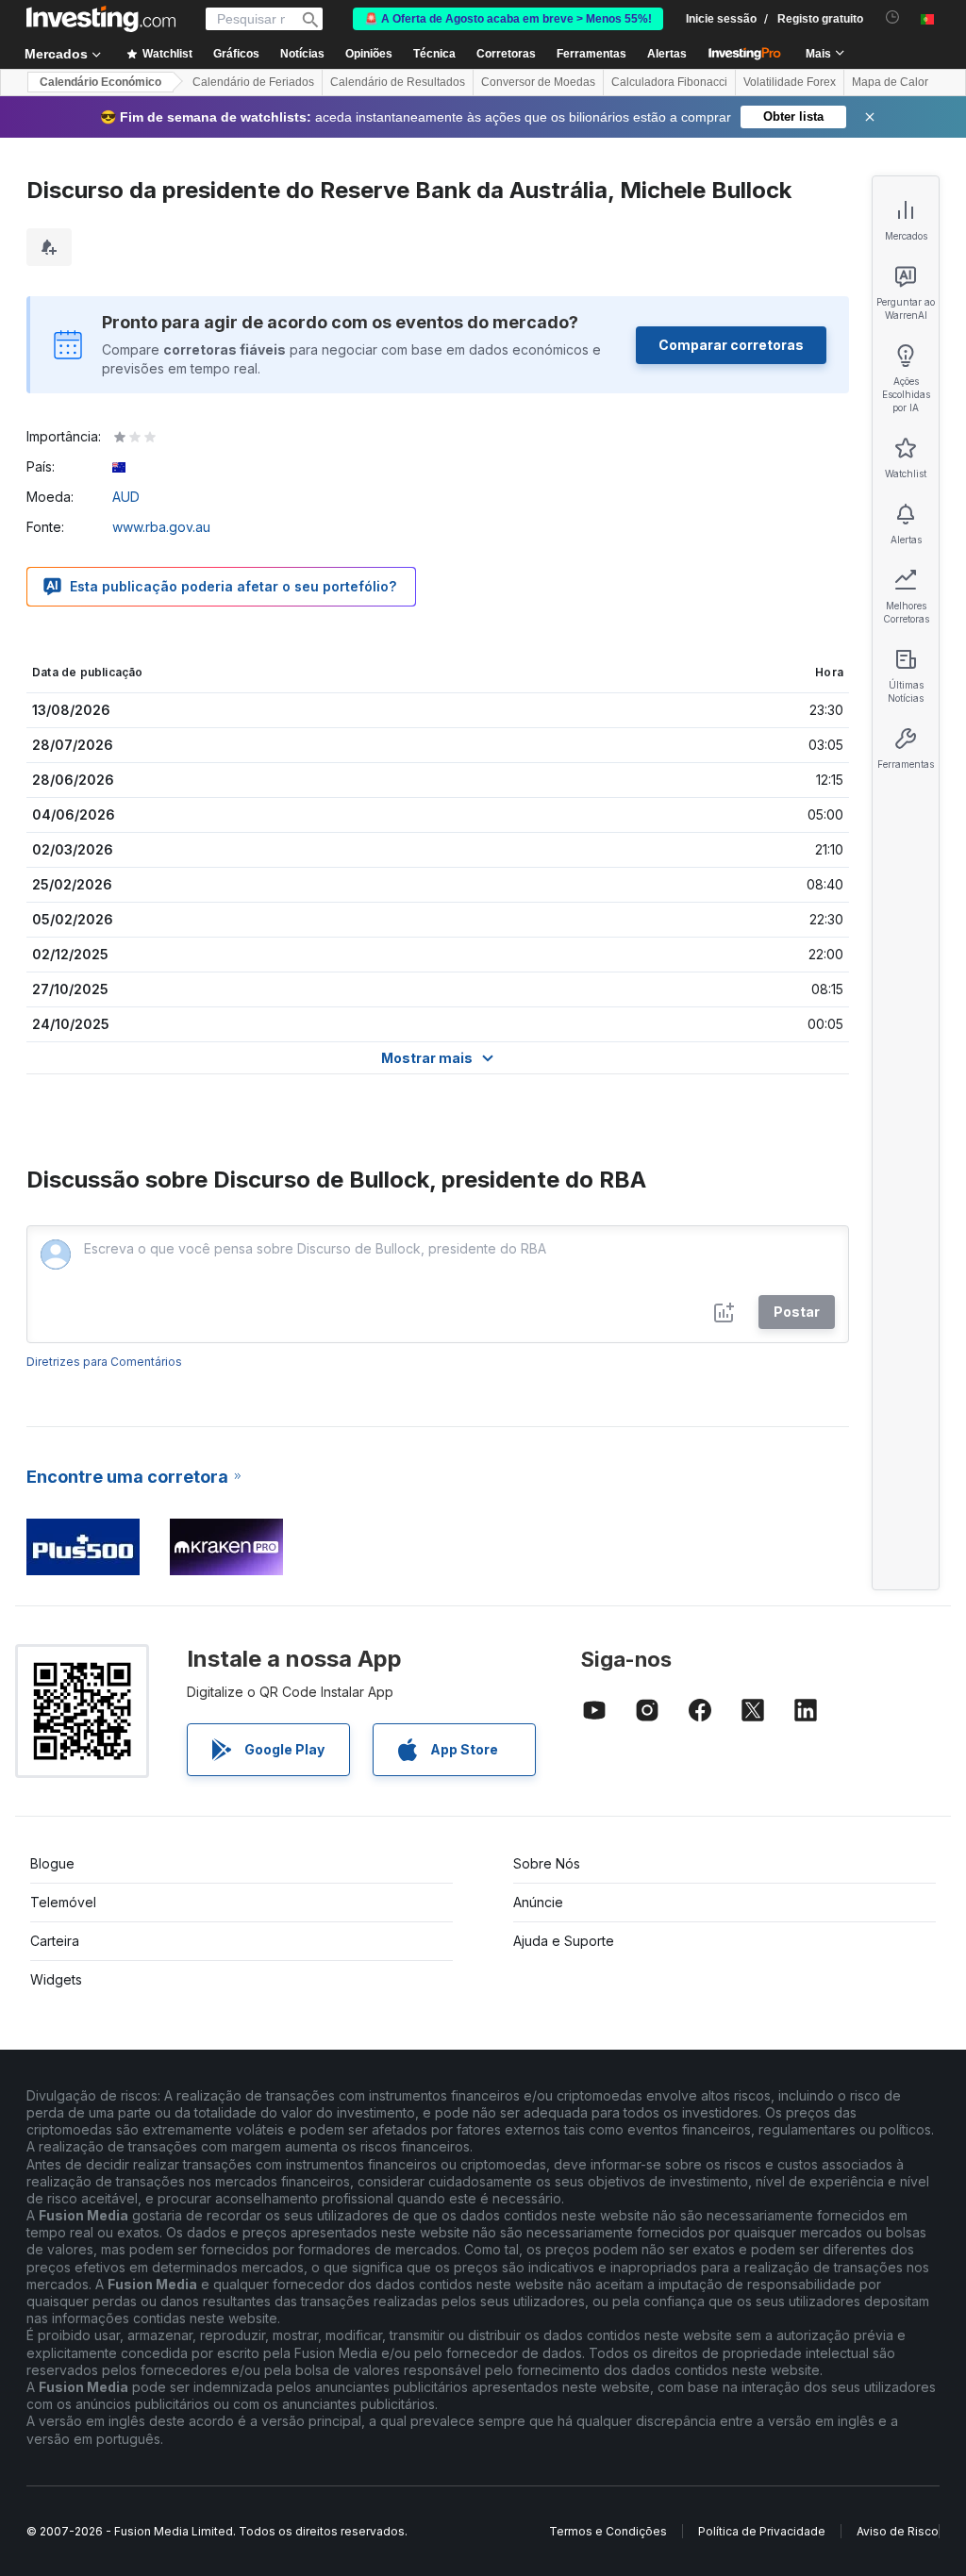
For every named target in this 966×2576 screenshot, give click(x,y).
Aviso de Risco (898, 2531)
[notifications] (893, 17)
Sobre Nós (547, 1863)
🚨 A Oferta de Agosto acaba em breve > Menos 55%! (508, 19)
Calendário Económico (100, 82)
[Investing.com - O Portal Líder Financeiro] (101, 19)
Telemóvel (63, 1902)
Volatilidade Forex (790, 82)
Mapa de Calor (890, 82)
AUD (126, 497)
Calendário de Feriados (253, 82)
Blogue (52, 1863)
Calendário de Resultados (398, 82)
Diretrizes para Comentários (104, 1362)
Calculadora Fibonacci (669, 82)
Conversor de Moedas (538, 82)
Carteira (55, 1941)
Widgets (56, 1979)
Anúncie (538, 1902)
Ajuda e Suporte (564, 1941)
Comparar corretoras (731, 345)
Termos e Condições (608, 2531)
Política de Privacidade (762, 2531)
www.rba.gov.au (161, 527)
